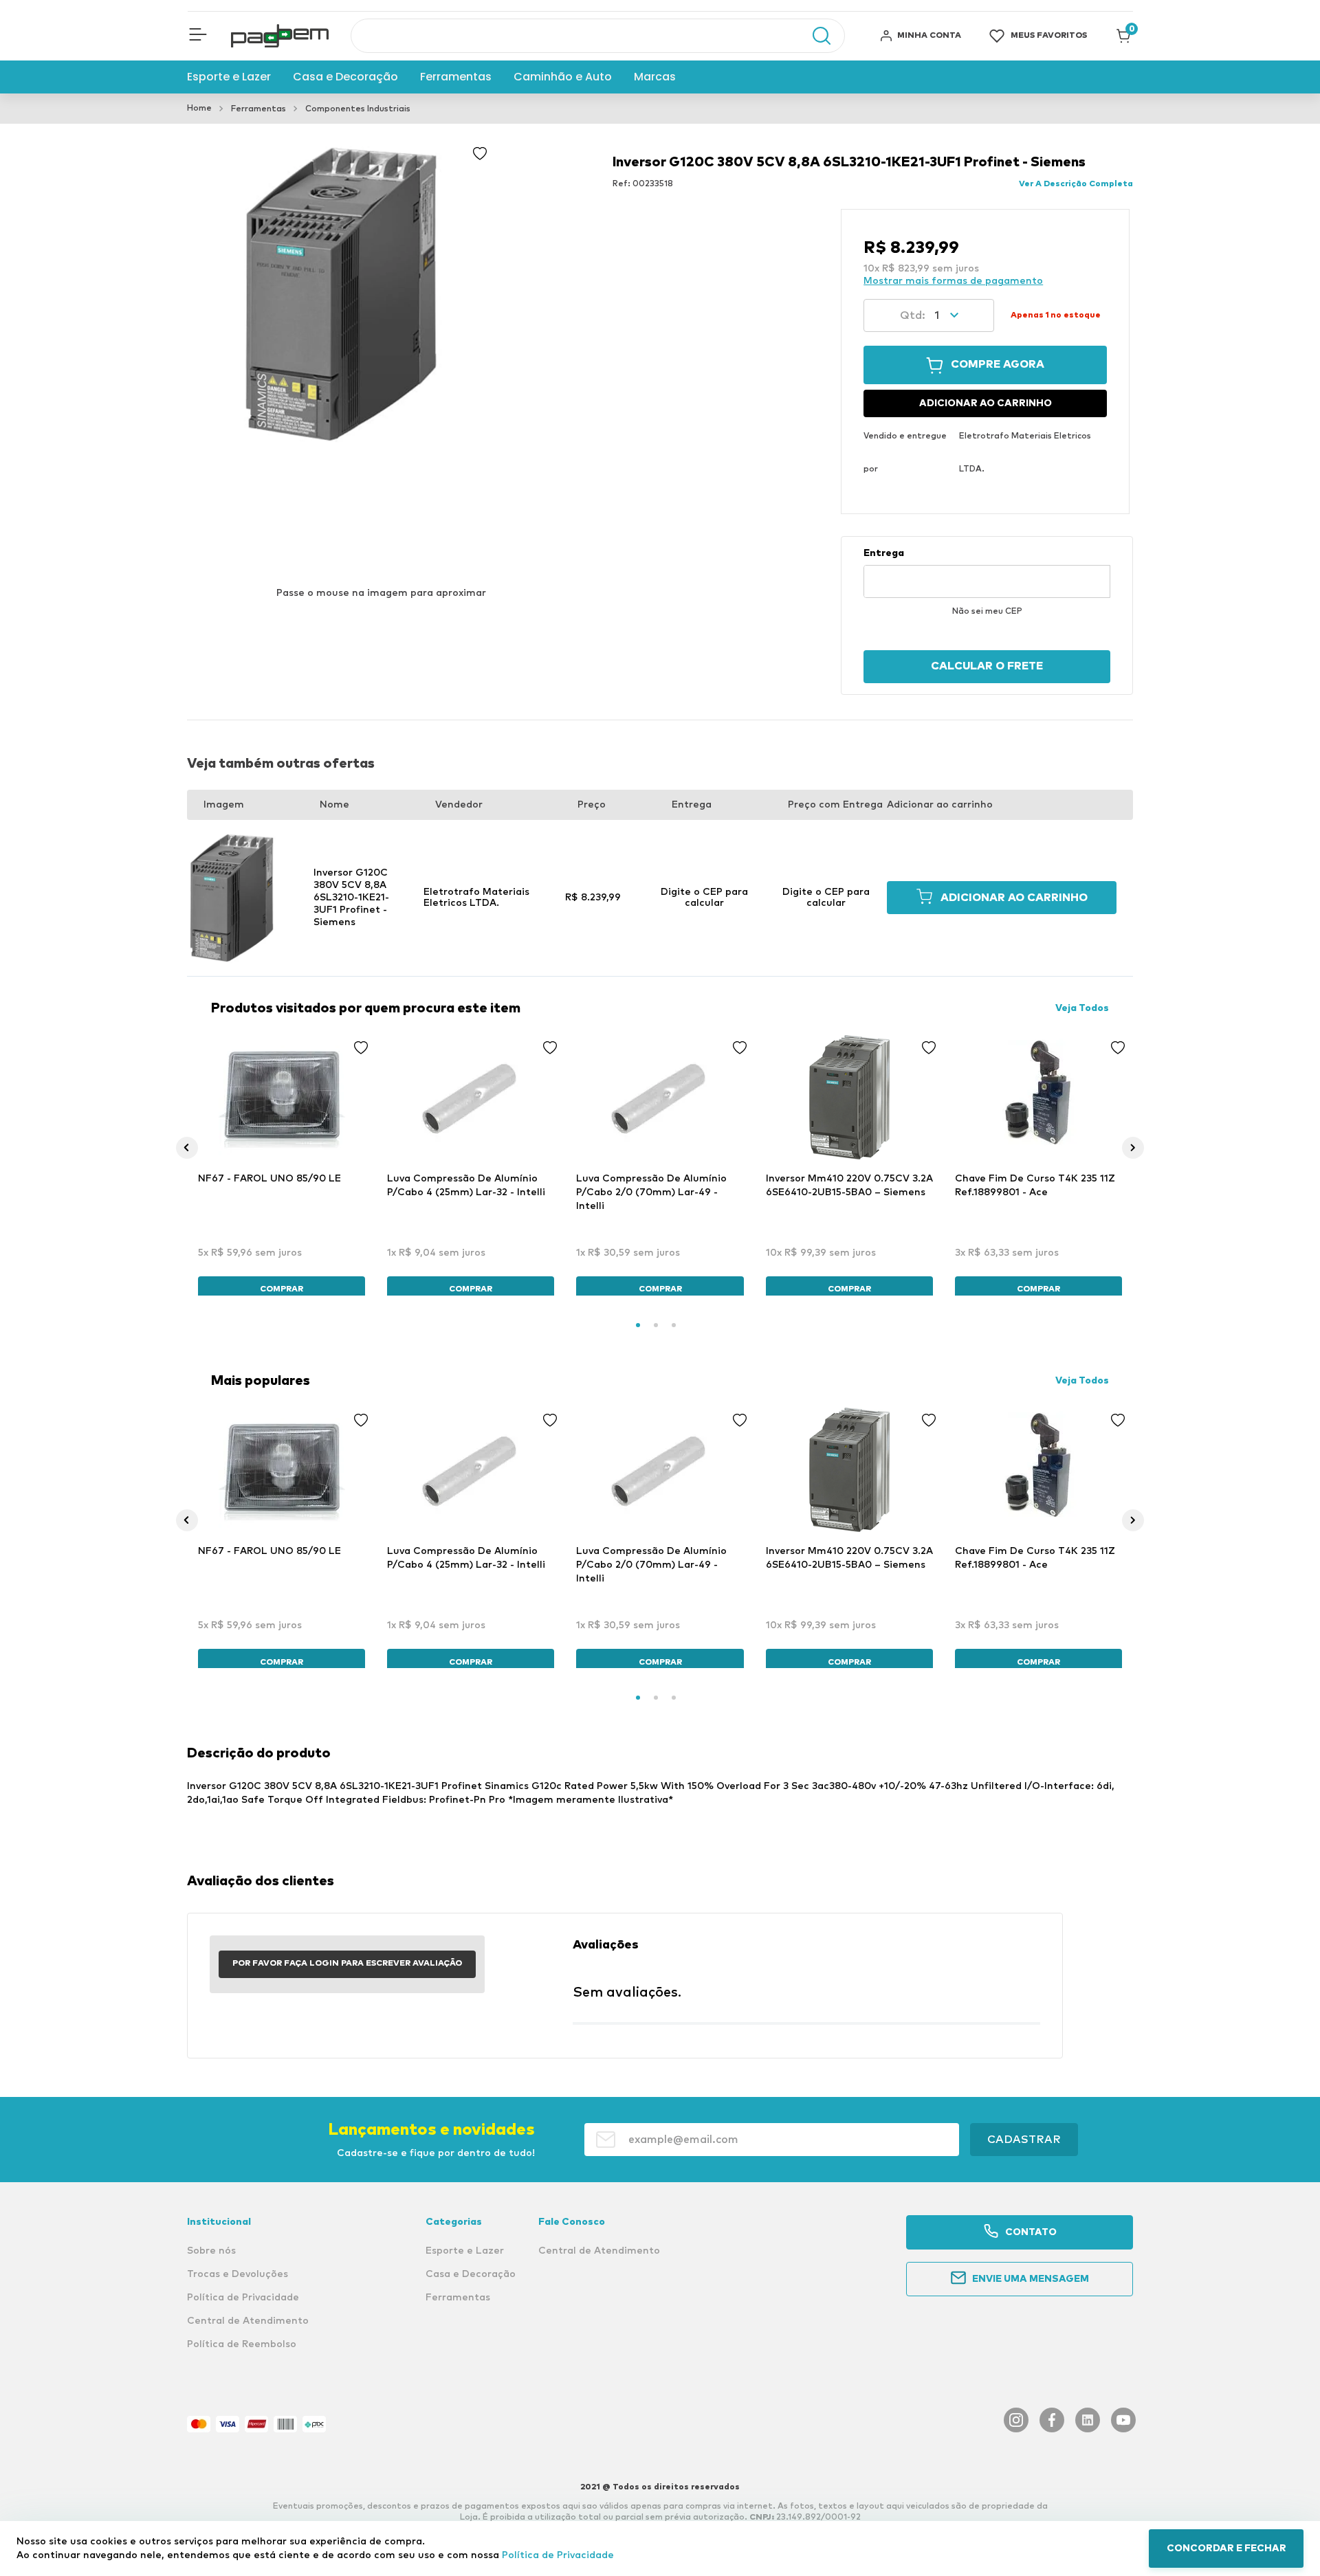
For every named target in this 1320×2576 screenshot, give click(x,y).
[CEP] (987, 573)
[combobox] (598, 36)
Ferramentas (258, 109)
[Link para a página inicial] (199, 109)
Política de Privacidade (558, 2555)
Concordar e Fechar (1226, 2549)
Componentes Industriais (358, 109)
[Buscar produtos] (815, 36)
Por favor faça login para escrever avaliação (347, 1964)
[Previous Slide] (187, 1148)
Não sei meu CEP (987, 612)
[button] (198, 36)
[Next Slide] (1133, 1148)
